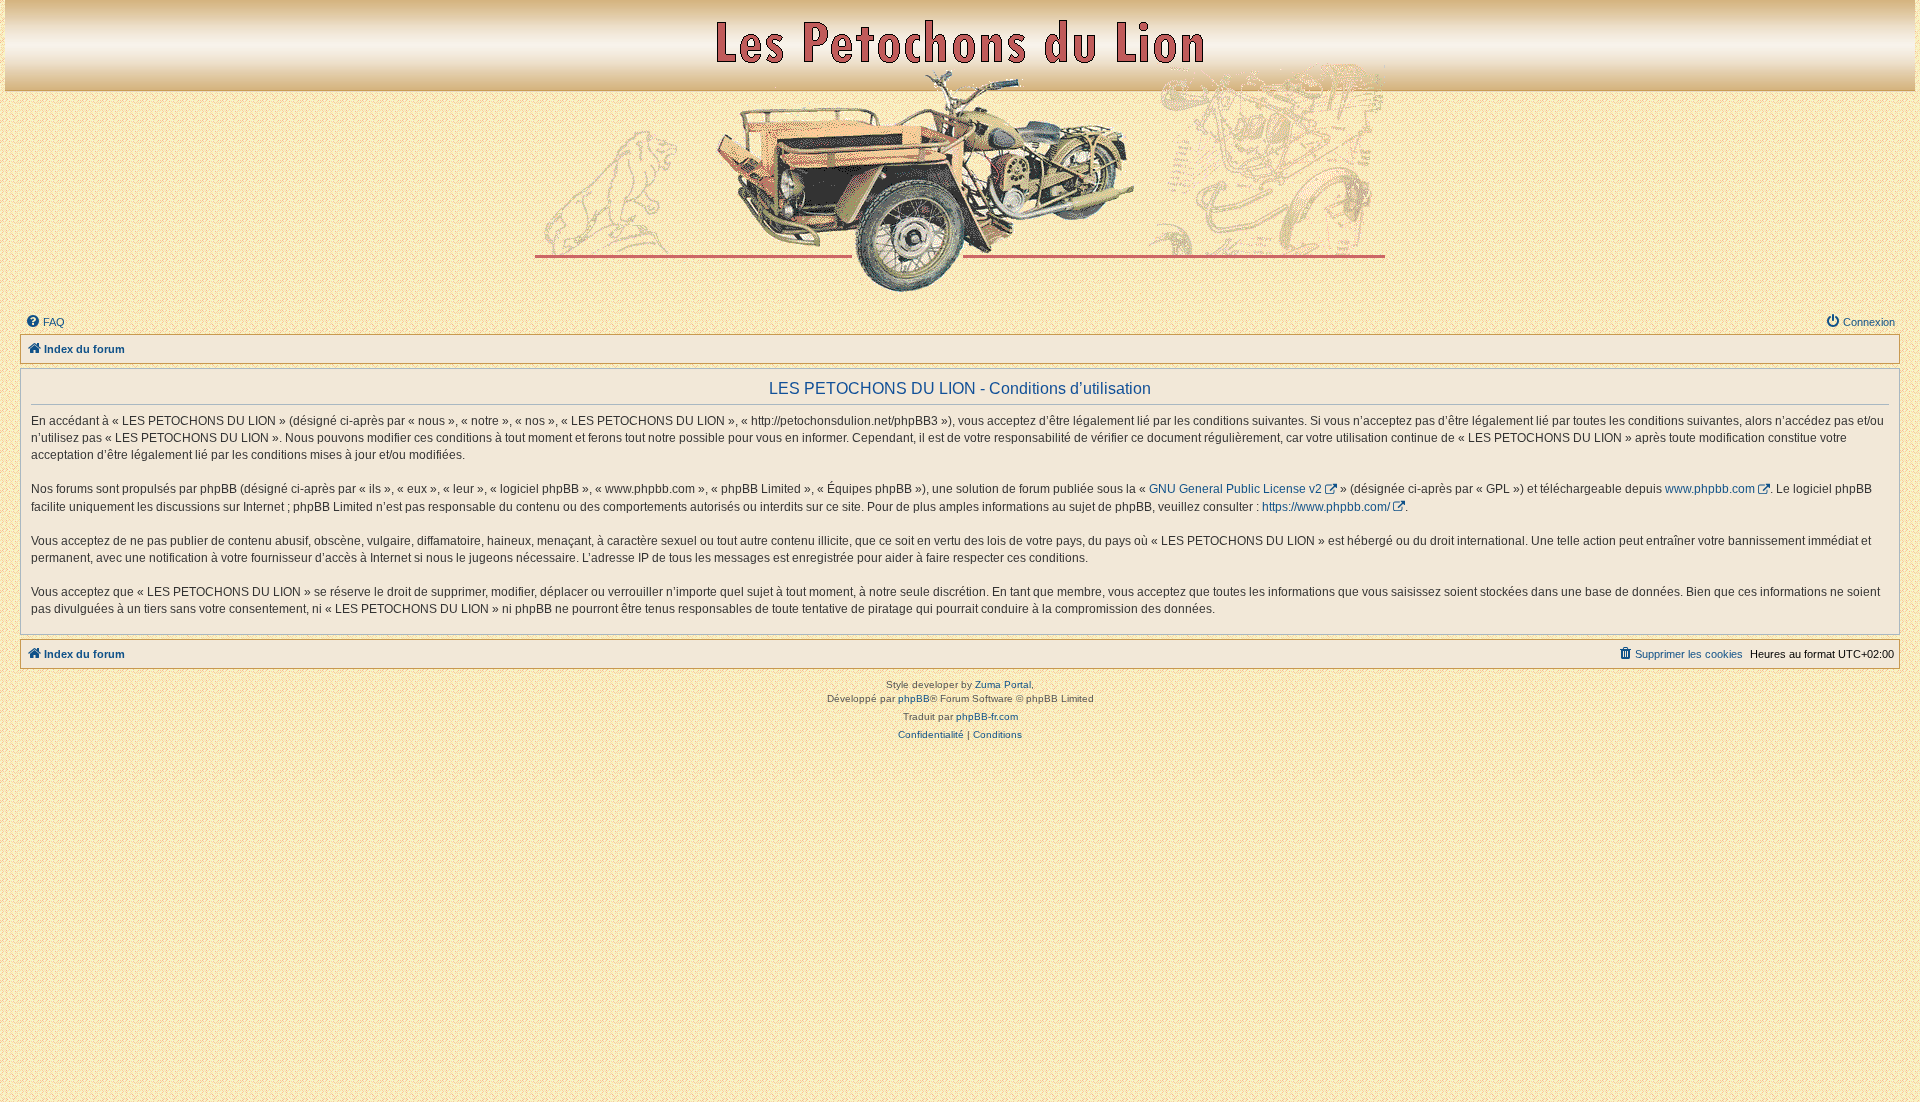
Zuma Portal (1003, 684)
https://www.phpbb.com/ (1326, 507)
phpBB (914, 698)
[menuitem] (45, 322)
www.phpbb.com (1710, 489)
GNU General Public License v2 (1235, 489)
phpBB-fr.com (987, 716)
